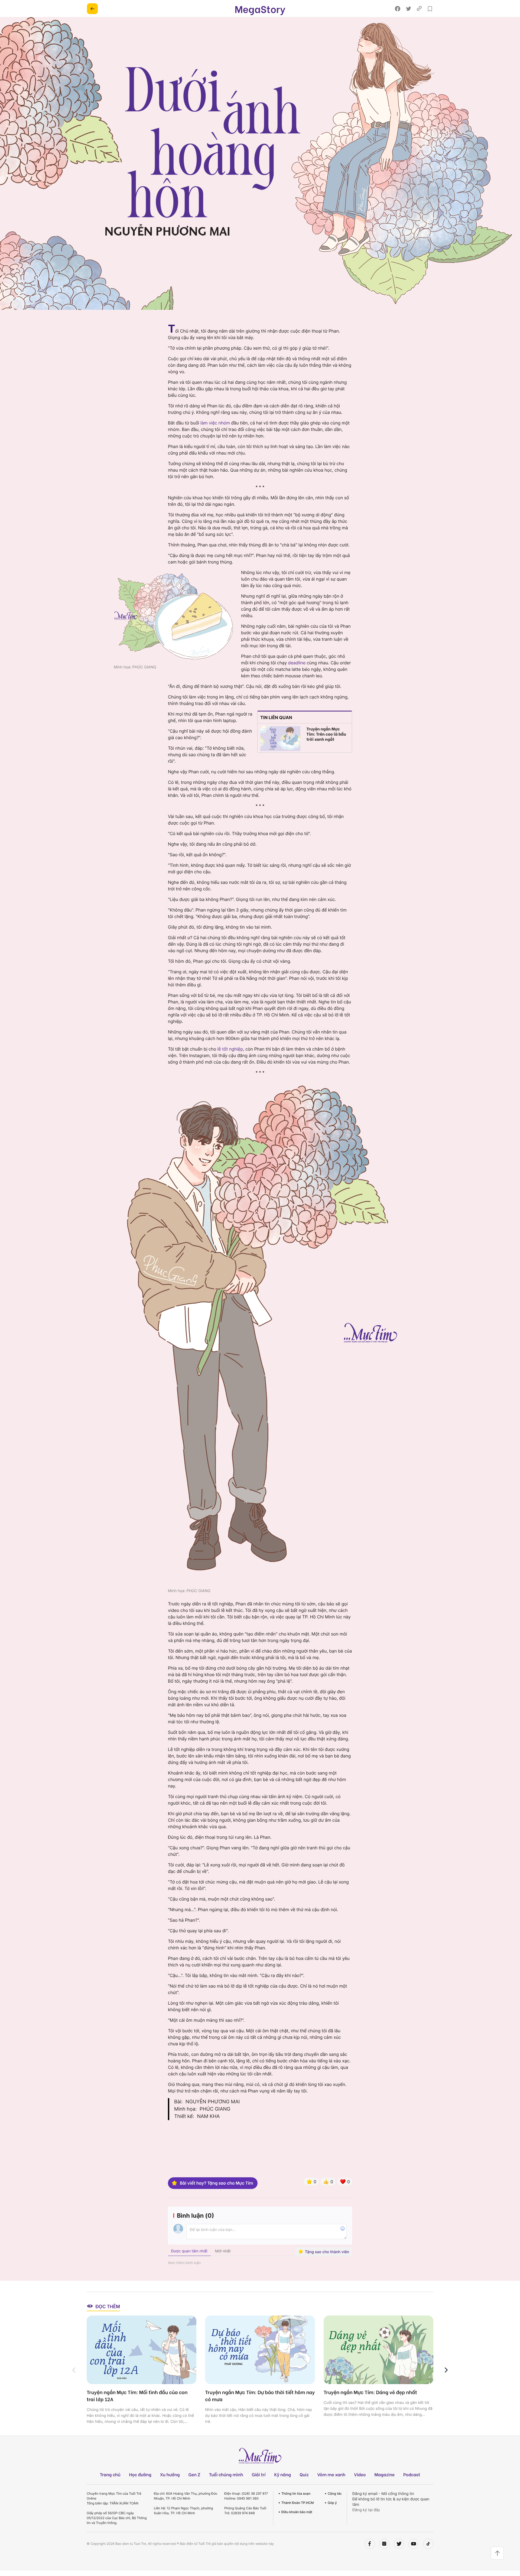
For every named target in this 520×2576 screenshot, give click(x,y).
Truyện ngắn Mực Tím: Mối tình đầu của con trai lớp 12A (137, 2395)
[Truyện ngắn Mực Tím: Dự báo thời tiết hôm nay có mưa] (260, 2350)
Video (360, 2474)
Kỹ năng (282, 2474)
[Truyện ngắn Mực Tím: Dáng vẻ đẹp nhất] (378, 2350)
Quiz (304, 2474)
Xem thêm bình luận (184, 2263)
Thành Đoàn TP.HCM (298, 2503)
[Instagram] (384, 2544)
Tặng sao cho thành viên (327, 2252)
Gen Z (194, 2474)
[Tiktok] (428, 2544)
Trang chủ (110, 2474)
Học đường (140, 2474)
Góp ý (332, 2503)
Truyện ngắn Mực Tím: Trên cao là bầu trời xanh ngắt (326, 734)
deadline (297, 663)
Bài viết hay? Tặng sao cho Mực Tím (217, 2183)
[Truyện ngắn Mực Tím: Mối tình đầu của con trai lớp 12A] (142, 2350)
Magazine (385, 2474)
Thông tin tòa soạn (296, 2493)
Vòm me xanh (331, 2474)
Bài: (178, 2102)
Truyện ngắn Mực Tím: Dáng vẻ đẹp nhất (370, 2392)
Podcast (412, 2474)
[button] (446, 2370)
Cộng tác (335, 2493)
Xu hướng (170, 2474)
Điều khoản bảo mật (297, 2512)
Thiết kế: (184, 2116)
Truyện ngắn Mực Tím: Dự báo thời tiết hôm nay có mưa (260, 2395)
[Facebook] (370, 2544)
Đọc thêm (108, 2306)
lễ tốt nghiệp (230, 1049)
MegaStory (260, 9)
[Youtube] (414, 2544)
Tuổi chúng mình (226, 2474)
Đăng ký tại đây (366, 2510)
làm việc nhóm (215, 423)
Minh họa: (185, 2109)
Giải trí (259, 2474)
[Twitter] (399, 2544)
